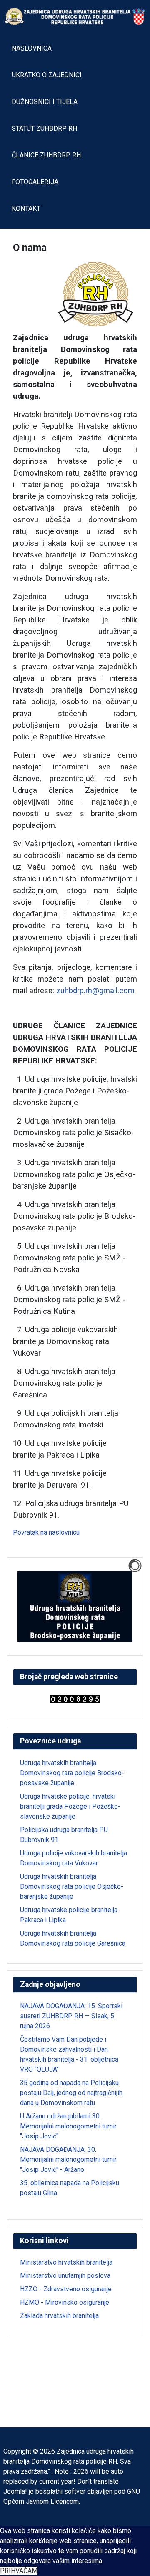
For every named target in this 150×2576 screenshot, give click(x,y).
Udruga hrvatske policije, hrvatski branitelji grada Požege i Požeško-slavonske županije (70, 1806)
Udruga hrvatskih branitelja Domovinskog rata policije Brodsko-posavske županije (72, 1773)
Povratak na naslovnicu (46, 1532)
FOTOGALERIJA (35, 182)
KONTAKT (26, 209)
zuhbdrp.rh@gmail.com (95, 991)
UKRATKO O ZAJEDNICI (47, 75)
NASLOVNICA (32, 48)
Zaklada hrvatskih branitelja (59, 2316)
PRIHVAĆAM (19, 2571)
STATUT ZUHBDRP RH (44, 128)
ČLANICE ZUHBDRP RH (46, 155)
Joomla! (15, 2491)
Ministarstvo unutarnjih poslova (65, 2276)
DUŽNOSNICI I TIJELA (45, 102)
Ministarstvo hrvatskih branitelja (66, 2262)
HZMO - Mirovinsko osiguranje (65, 2302)
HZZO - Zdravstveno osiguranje (66, 2289)
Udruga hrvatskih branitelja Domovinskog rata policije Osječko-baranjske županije (72, 1886)
